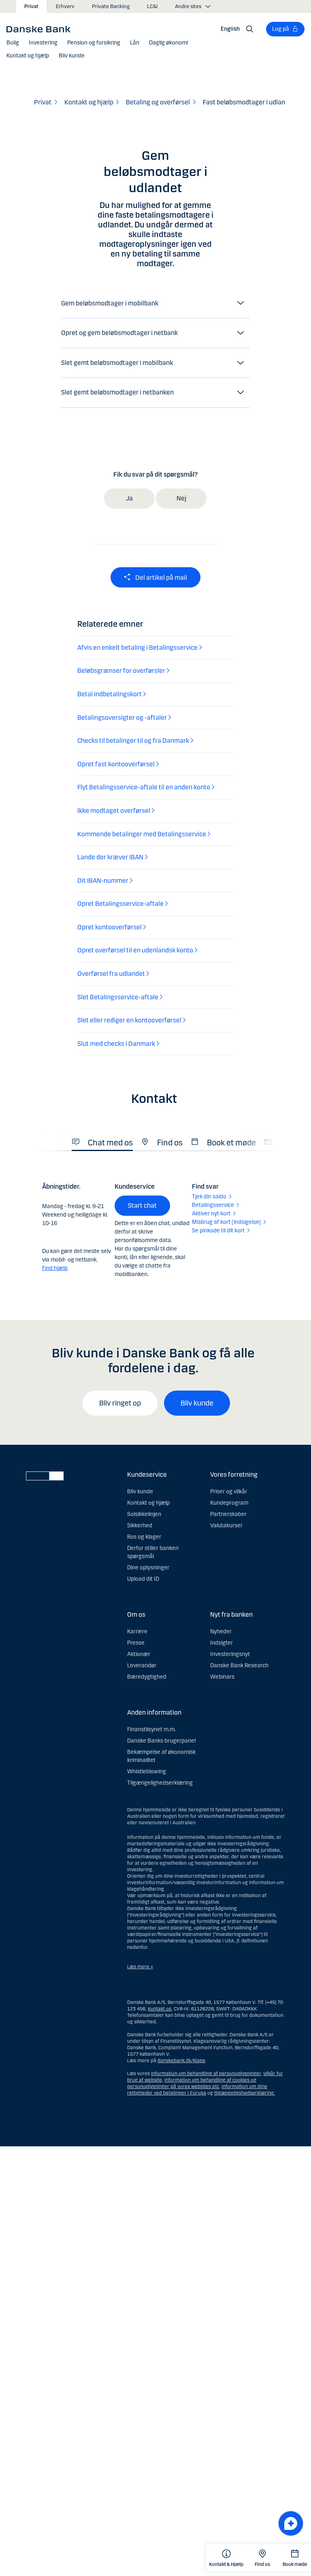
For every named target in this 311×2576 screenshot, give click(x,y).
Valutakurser (226, 1525)
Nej (181, 498)
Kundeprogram (229, 1503)
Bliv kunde (197, 1403)
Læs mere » (140, 1967)
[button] (13, 43)
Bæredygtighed (147, 1677)
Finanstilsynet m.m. (151, 1729)
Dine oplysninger (148, 1568)
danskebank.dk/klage (181, 2061)
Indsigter (222, 1643)
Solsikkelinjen (144, 1514)
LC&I (152, 6)
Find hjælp (55, 1268)
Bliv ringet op (120, 1403)
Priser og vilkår (229, 1492)
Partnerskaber (228, 1514)
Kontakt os (160, 2009)
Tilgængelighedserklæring (160, 1783)
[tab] (102, 1140)
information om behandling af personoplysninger (206, 2074)
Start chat (142, 1205)
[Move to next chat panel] (291, 2523)
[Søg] (250, 29)
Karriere (137, 1631)
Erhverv (65, 6)
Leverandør (142, 1665)
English (230, 29)
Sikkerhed (140, 1525)
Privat (31, 6)
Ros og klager (144, 1537)
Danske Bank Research (239, 1665)
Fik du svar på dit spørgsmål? (155, 474)
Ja (129, 498)
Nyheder (221, 1631)
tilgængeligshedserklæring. (245, 2093)
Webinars (222, 1677)
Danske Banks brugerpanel (161, 1741)
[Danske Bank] (41, 29)
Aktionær (139, 1654)
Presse (136, 1643)
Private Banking (111, 6)
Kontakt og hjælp (148, 1503)
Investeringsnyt (230, 1654)
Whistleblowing (147, 1771)
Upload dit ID (143, 1579)
